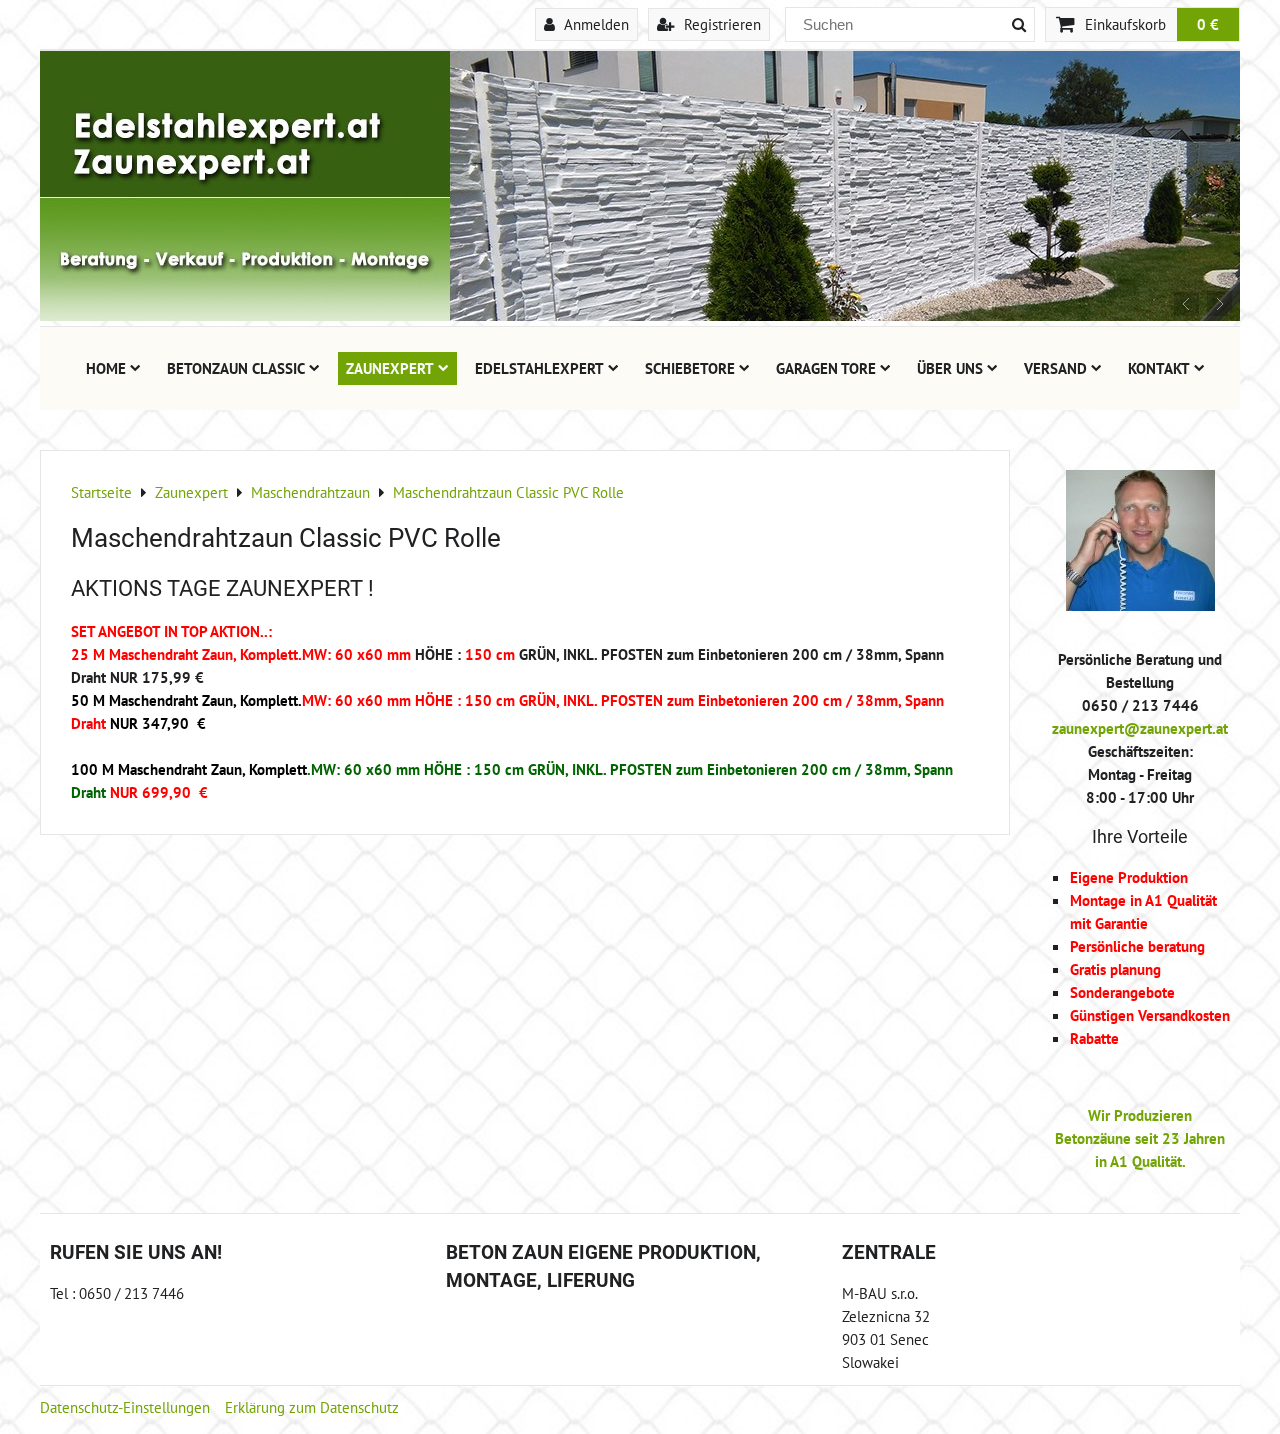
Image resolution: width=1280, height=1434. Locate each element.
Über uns (950, 368)
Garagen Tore (826, 368)
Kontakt (1159, 368)
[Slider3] (640, 315)
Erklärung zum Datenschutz (312, 1407)
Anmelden (594, 24)
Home (106, 368)
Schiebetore (690, 368)
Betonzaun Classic (236, 368)
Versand (1055, 368)
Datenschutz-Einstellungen (125, 1407)
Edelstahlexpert (539, 368)
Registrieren (720, 24)
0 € (1208, 24)
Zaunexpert (390, 368)
